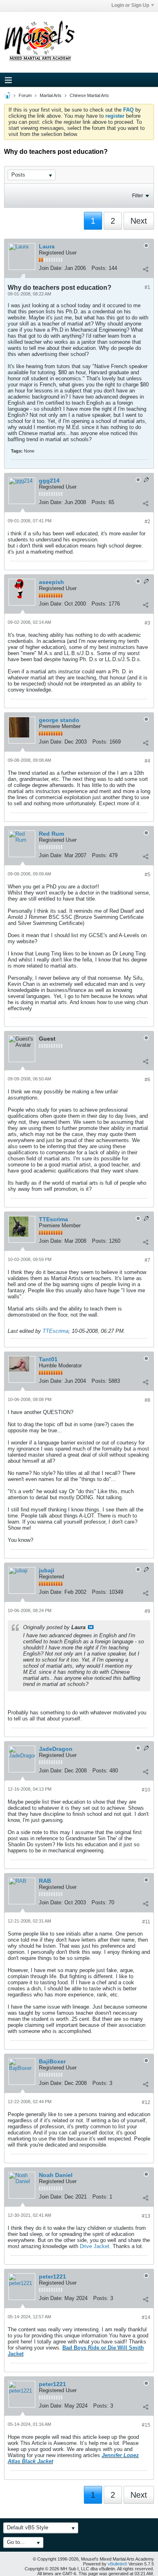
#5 (147, 875)
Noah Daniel (56, 2175)
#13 (146, 2216)
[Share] (145, 269)
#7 (147, 1260)
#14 (146, 2317)
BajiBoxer (52, 2061)
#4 (147, 761)
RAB (45, 1881)
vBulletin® (117, 2564)
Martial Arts (51, 95)
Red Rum (51, 834)
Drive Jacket (95, 2246)
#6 (147, 1080)
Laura (47, 246)
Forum (25, 95)
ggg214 (49, 481)
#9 (147, 1611)
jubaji (47, 1570)
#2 (147, 522)
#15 (146, 2425)
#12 (146, 2102)
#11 (146, 1922)
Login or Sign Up (130, 5)
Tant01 (48, 1359)
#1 (147, 287)
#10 (146, 1790)
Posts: (99, 268)
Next (139, 221)
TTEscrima (56, 1331)
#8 (147, 1400)
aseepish (51, 582)
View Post (91, 1627)
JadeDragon (56, 1749)
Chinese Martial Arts (89, 95)
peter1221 (52, 2276)
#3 (147, 623)
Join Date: (51, 268)
